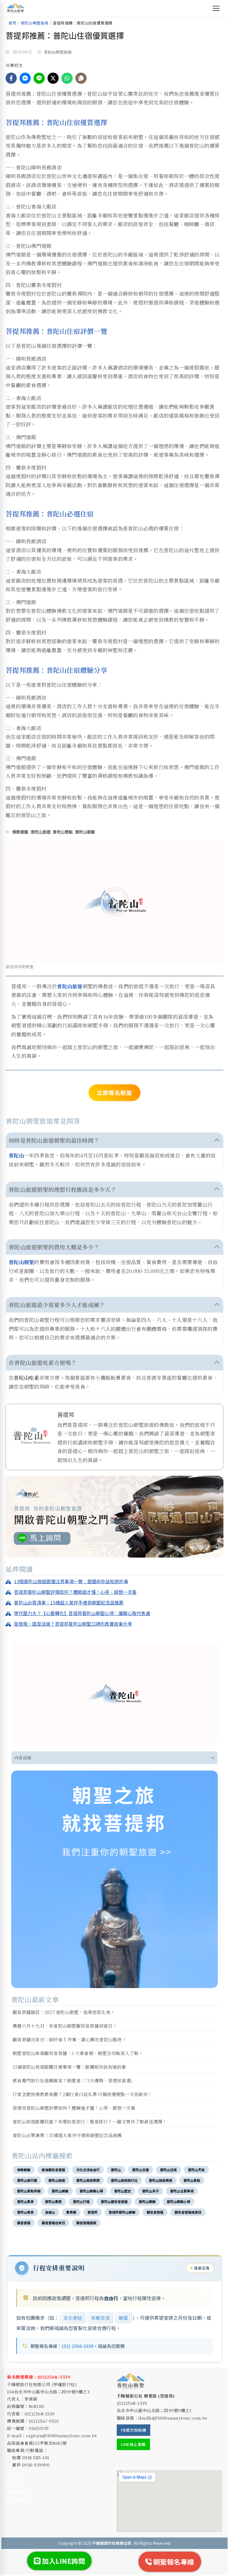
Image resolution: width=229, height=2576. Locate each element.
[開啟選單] (216, 8)
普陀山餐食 (25, 2212)
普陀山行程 (81, 2201)
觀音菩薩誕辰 (86, 2223)
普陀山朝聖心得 (91, 2191)
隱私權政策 (17, 2492)
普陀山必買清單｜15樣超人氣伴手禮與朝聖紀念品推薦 (67, 2135)
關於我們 (15, 2483)
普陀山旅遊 (41, 832)
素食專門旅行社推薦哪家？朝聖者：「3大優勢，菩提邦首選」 (74, 2081)
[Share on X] (53, 78)
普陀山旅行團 (27, 2180)
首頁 (12, 23)
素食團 (71, 2212)
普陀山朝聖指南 (35, 23)
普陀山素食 (25, 2201)
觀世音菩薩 (155, 2212)
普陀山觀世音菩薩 (114, 2201)
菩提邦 (92, 2212)
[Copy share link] (81, 78)
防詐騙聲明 (17, 2500)
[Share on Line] (39, 78)
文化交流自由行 (88, 2170)
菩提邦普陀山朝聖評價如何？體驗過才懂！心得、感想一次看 (74, 2108)
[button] (115, 902)
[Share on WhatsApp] (67, 78)
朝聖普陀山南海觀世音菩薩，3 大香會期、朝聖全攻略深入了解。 (78, 2053)
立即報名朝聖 (115, 1093)
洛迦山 (50, 2212)
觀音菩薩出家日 (53, 2223)
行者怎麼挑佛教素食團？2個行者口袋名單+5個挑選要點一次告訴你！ (82, 2094)
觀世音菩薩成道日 (188, 2212)
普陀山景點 (63, 832)
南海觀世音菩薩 (53, 2170)
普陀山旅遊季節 (88, 2180)
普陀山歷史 (123, 2191)
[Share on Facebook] (11, 78)
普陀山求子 (151, 2191)
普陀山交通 (140, 2170)
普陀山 (16, 1155)
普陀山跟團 (147, 2201)
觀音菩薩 (24, 2223)
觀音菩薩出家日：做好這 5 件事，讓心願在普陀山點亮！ (70, 2040)
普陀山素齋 (53, 2201)
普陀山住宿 (168, 2170)
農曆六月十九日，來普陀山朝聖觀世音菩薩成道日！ (65, 2026)
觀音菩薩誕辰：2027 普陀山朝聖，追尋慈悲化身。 (64, 2012)
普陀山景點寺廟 (29, 2191)
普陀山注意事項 (182, 2191)
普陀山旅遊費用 (161, 2180)
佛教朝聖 (20, 832)
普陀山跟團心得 (178, 2201)
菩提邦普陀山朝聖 (122, 2212)
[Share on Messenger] (25, 78)
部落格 (13, 2475)
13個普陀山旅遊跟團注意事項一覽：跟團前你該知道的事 (69, 2067)
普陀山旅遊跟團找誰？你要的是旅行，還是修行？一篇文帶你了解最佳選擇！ (90, 2122)
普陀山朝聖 (85, 832)
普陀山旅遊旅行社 (124, 2180)
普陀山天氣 (196, 2170)
